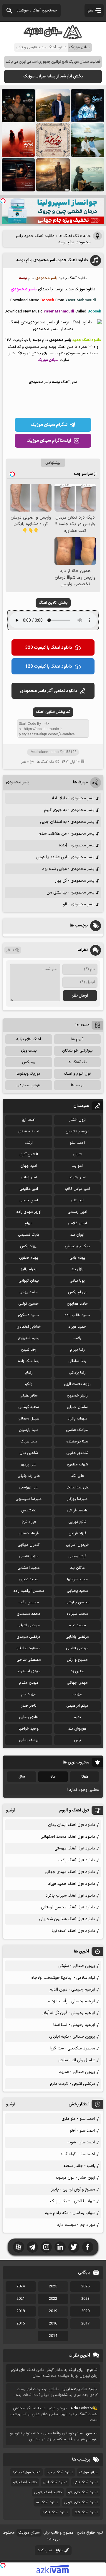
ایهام (29, 1223)
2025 (53, 2287)
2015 (21, 2324)
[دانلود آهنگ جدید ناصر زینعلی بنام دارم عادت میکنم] (88, 140)
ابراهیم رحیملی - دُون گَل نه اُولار (69, 2013)
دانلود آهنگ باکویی (48, 2492)
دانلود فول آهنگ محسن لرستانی (68, 1907)
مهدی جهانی (77, 1683)
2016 (53, 2324)
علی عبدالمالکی (77, 1488)
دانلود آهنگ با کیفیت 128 (49, 667)
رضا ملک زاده (29, 1361)
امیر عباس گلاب (77, 1189)
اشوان (77, 1154)
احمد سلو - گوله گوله (78, 2154)
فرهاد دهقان (29, 1533)
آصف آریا (29, 1120)
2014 (53, 2336)
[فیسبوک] (88, 2247)
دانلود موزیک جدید (26, 2472)
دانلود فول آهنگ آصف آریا (73, 1931)
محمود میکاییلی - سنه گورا (73, 2048)
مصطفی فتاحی (29, 1660)
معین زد (77, 1671)
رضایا (29, 1373)
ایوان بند (77, 1235)
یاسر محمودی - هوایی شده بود (68, 869)
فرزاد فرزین (77, 1533)
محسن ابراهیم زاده (29, 1591)
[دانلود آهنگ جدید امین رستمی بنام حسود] (53, 175)
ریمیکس (29, 1062)
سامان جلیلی (77, 1407)
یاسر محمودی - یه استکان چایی (67, 822)
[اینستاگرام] (46, 2247)
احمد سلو (77, 1143)
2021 (21, 2299)
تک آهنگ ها (69, 236)
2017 (85, 2324)
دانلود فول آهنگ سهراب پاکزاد (70, 1896)
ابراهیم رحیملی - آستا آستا (74, 2025)
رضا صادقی (77, 1361)
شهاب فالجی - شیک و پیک (73, 2201)
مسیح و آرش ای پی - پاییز (73, 2189)
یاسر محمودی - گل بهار (75, 881)
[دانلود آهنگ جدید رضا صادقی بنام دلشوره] (18, 175)
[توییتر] (74, 2247)
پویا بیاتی (77, 1281)
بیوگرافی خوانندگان (77, 1051)
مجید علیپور (29, 1579)
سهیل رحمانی (29, 1419)
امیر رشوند (77, 1177)
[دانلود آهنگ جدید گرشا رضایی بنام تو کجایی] (88, 175)
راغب (77, 1338)
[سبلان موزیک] (53, 37)
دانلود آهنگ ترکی (86, 2482)
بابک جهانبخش (77, 1246)
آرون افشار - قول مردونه (75, 2178)
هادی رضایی (29, 1717)
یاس (77, 1740)
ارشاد (29, 1143)
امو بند (77, 1166)
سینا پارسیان (29, 1430)
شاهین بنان (29, 1453)
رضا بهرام (77, 1350)
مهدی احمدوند (29, 1671)
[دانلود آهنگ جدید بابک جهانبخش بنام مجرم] (18, 140)
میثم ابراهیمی (77, 1706)
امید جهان (29, 1166)
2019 (53, 2311)
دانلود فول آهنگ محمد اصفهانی (68, 1837)
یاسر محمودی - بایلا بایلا (73, 798)
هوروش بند (77, 1729)
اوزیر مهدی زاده (29, 1212)
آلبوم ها (77, 1039)
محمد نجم (77, 1625)
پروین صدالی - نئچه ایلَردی (72, 2037)
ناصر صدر (29, 1706)
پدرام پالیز (29, 1269)
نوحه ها (77, 1085)
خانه (87, 236)
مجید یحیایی (77, 1591)
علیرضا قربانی (77, 1510)
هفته (84, 1777)
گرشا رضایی (77, 1556)
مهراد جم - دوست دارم (76, 2225)
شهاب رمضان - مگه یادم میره (70, 2213)
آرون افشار (77, 1120)
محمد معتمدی (29, 1614)
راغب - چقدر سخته (79, 2166)
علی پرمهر (29, 1465)
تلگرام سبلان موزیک (49, 425)
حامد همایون (77, 1304)
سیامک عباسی (77, 1430)
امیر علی (77, 1200)
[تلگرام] (32, 2247)
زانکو (29, 1384)
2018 (21, 2311)
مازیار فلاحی (29, 1556)
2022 (53, 2299)
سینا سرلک (29, 1442)
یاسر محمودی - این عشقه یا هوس (65, 857)
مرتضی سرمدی (29, 1637)
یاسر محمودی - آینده (77, 845)
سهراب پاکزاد (77, 1419)
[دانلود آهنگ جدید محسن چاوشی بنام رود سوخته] (53, 140)
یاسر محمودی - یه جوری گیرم (69, 810)
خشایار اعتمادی (29, 1327)
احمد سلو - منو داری (78, 2119)
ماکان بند (77, 1568)
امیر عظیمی (29, 1189)
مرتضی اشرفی (29, 1625)
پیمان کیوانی (29, 1281)
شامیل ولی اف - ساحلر (77, 2060)
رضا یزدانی (77, 1373)
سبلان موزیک (89, 2472)
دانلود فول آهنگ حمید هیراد (72, 1884)
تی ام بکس (77, 1292)
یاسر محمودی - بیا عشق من (71, 892)
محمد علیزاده (77, 1614)
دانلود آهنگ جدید (60, 2472)
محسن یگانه (29, 1602)
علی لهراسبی (29, 1488)
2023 (85, 2299)
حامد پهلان (29, 1292)
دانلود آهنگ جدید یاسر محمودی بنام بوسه (52, 260)
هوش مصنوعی (29, 1085)
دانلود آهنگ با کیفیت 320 (49, 648)
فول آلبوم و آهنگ (77, 1074)
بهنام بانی (77, 1258)
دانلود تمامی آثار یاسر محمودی (49, 691)
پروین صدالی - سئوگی (77, 1966)
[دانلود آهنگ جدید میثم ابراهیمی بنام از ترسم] (88, 106)
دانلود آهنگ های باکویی (81, 2502)
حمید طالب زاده (77, 1315)
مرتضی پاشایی (77, 1637)
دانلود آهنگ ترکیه (55, 2512)
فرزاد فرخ (29, 1522)
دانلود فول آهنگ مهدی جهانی (70, 1872)
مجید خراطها (77, 1579)
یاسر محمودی (18, 782)
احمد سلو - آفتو (82, 2131)
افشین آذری (29, 1154)
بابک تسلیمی (29, 1235)
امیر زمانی (29, 1177)
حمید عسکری (29, 1315)
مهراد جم (29, 1694)
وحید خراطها (29, 1729)
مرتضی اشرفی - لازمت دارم (73, 2084)
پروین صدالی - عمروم (77, 2072)
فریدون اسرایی (77, 1545)
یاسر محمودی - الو (79, 904)
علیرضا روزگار (77, 1499)
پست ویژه (29, 1051)
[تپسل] (3, 201)
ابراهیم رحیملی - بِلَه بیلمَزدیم (71, 2001)
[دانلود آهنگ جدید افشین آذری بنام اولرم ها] (53, 106)
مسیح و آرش (77, 1660)
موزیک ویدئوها (29, 1074)
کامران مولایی (29, 1545)
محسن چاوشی (77, 1602)
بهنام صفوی (29, 1258)
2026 (85, 2287)
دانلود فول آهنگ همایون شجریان (67, 1919)
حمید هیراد (77, 1327)
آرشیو (10, 1810)
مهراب (77, 1694)
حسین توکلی (29, 1304)
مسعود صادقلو (29, 1648)
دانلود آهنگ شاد (86, 2512)
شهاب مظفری (77, 1465)
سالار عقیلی (29, 1396)
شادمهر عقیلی (77, 1453)
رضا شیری (29, 1350)
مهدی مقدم (29, 1683)
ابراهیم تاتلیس (77, 1131)
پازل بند (77, 1269)
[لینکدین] (60, 2247)
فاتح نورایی (77, 1522)
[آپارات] (19, 2247)
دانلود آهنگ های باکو (83, 2492)
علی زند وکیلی (29, 1476)
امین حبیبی (29, 1200)
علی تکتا (77, 1476)
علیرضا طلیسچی (29, 1499)
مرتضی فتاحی (77, 1648)
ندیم (77, 1717)
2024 (21, 2287)
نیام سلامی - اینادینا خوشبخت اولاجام (63, 1978)
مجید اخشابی (29, 1568)
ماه (53, 1777)
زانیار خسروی (77, 1396)
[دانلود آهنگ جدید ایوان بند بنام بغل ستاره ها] (18, 106)
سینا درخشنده (77, 1442)
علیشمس (29, 1510)
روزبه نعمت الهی (77, 1384)
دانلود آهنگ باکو (25, 2482)
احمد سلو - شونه (81, 2142)
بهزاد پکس (29, 1246)
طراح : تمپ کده (50, 2550)
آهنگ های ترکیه (29, 1039)
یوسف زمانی (29, 1740)
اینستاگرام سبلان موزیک (49, 441)
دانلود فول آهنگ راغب (77, 1860)
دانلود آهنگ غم (47, 2502)
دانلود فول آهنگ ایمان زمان (72, 1825)
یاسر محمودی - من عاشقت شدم (67, 834)
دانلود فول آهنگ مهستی (75, 1848)
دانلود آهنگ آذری (55, 2482)
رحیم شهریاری (29, 1338)
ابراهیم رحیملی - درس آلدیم (72, 1990)
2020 (85, 2311)
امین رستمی (77, 1212)
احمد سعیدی (29, 1131)
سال (22, 1777)
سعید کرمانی (29, 1407)
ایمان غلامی (77, 1223)
